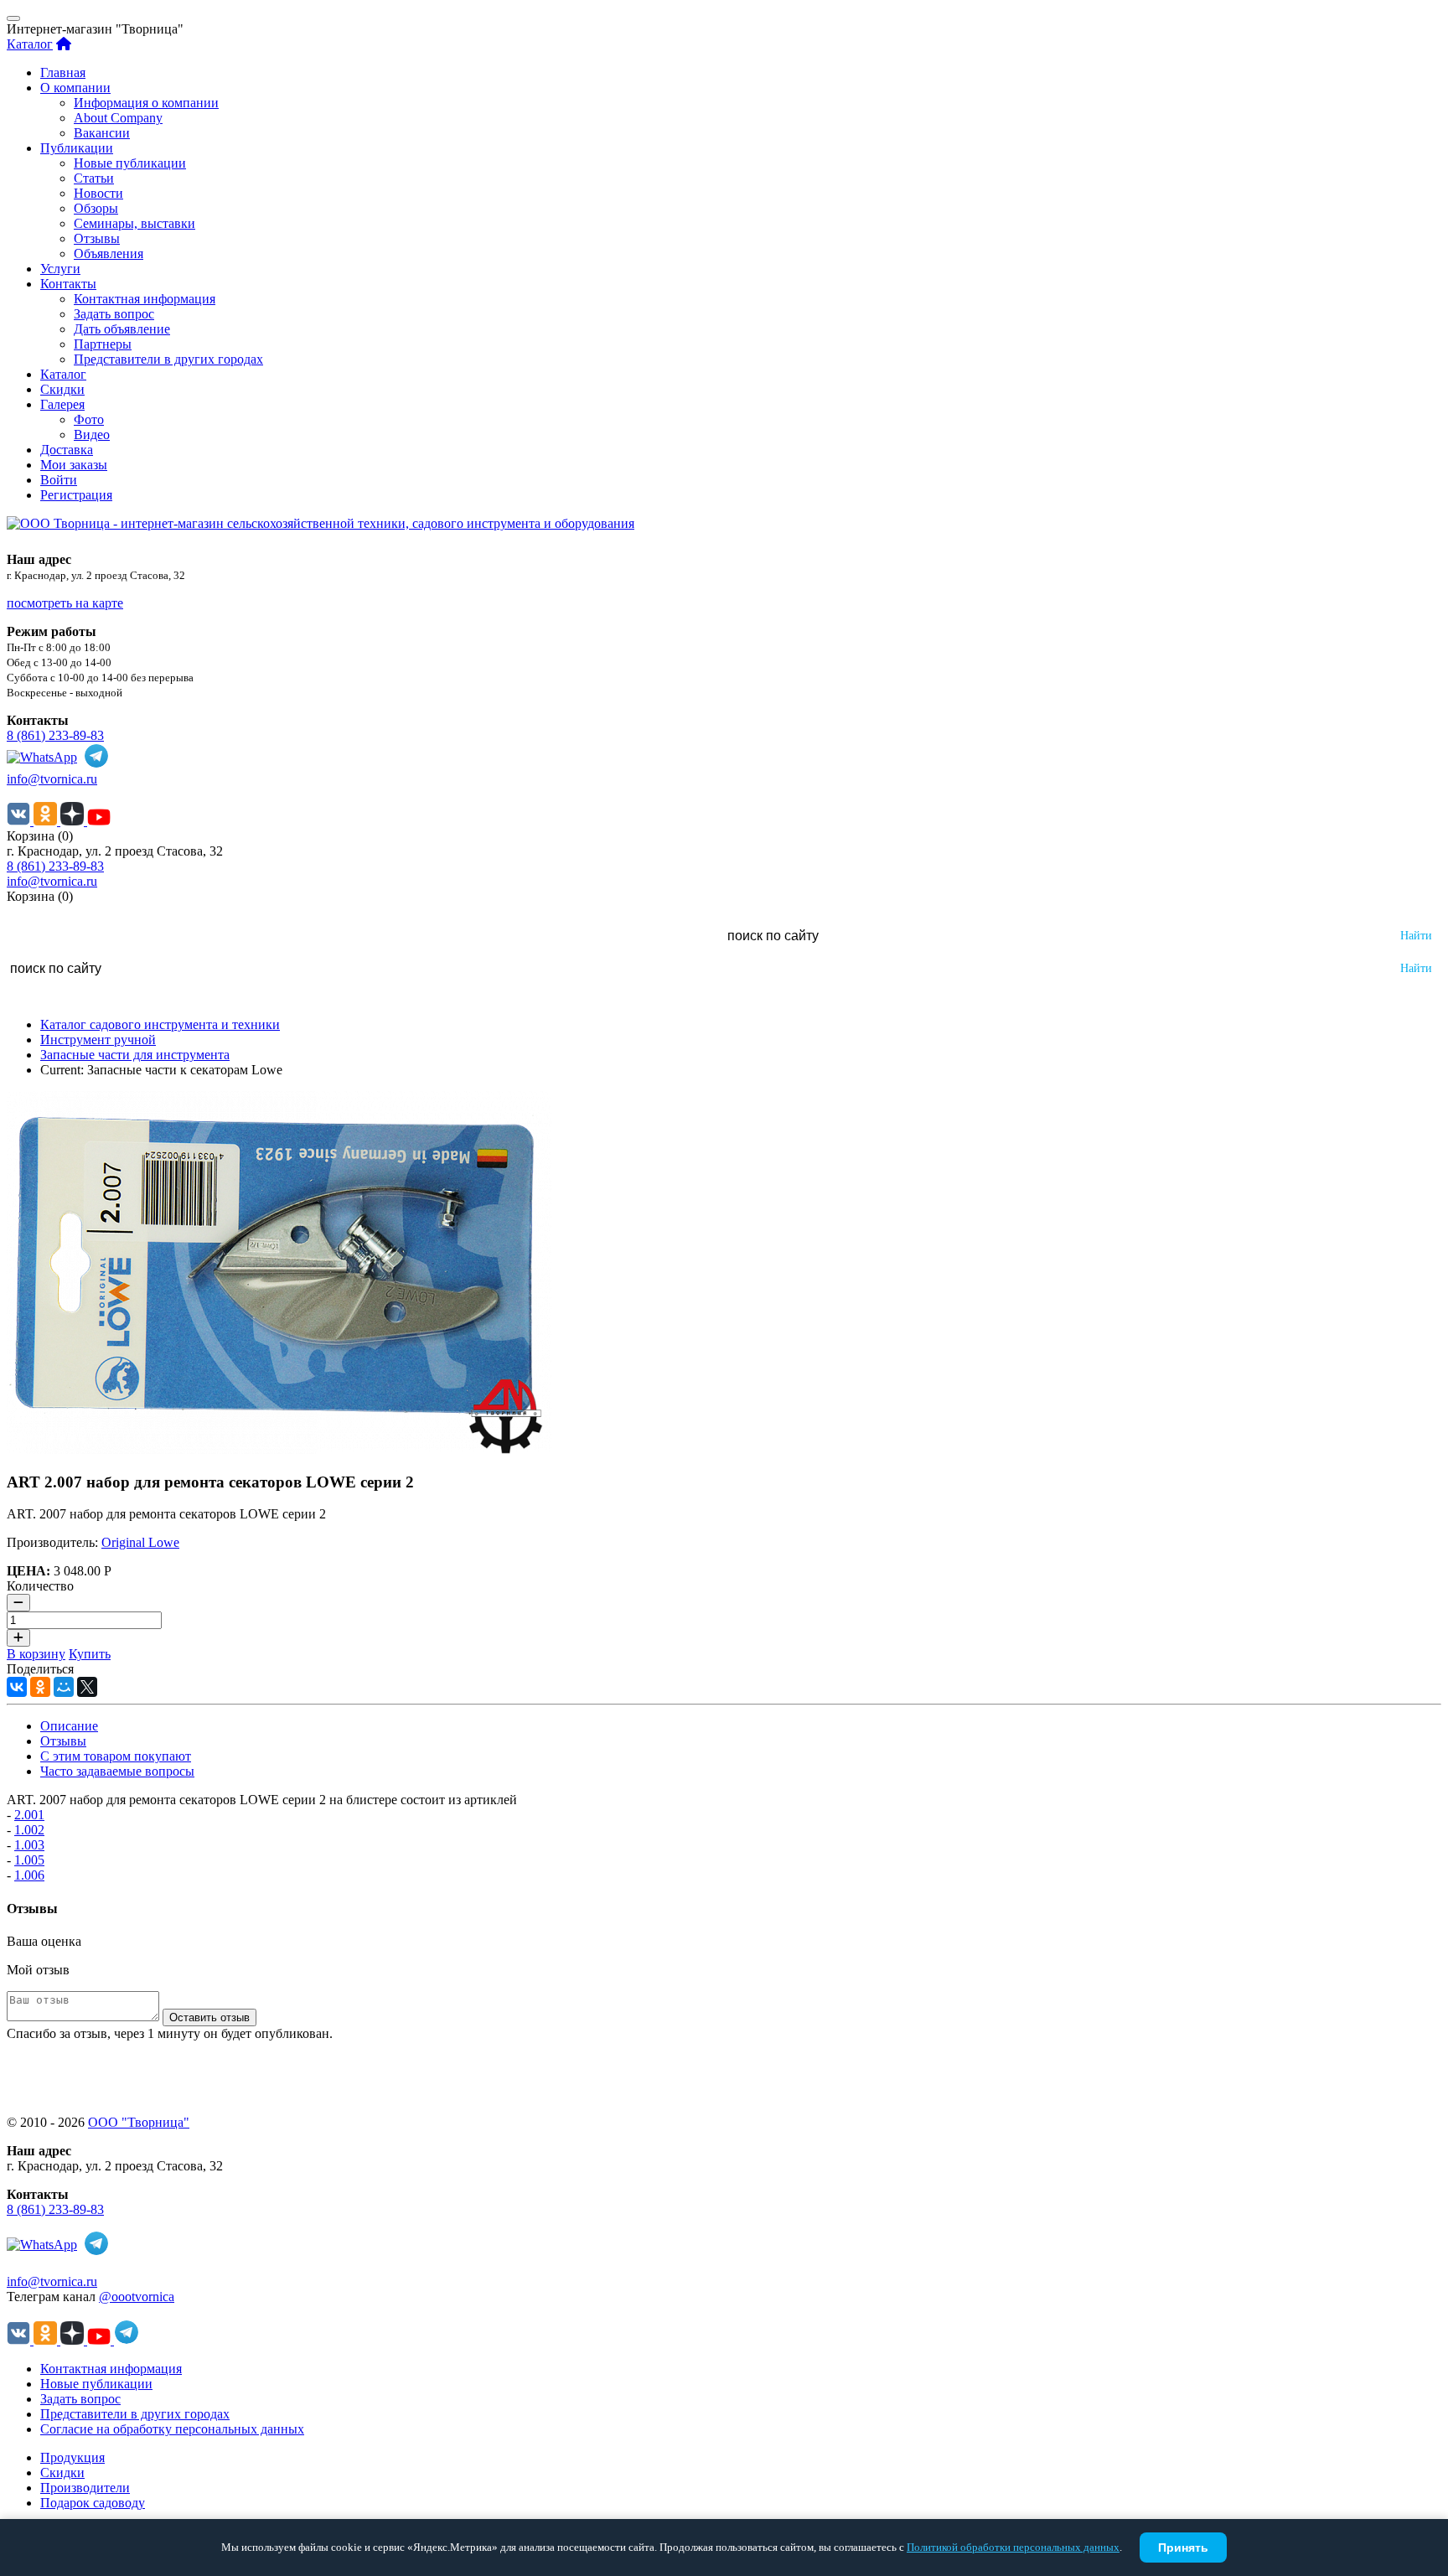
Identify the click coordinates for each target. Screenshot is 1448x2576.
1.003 (29, 1845)
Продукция (72, 2457)
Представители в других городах (168, 359)
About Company (118, 118)
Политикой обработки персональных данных (1013, 2547)
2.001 (29, 1815)
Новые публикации (130, 163)
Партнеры (103, 344)
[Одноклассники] (40, 1687)
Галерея (62, 404)
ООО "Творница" (139, 2122)
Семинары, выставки (134, 223)
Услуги (60, 269)
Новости (98, 193)
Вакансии (102, 133)
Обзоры (96, 208)
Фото (89, 419)
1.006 (29, 1875)
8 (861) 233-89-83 (55, 735)
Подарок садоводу (93, 2503)
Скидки (62, 389)
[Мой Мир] (64, 1687)
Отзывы (97, 238)
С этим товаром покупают (116, 1756)
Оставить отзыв (209, 2017)
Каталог (30, 44)
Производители (85, 2488)
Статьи (94, 178)
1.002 (29, 1830)
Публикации (77, 148)
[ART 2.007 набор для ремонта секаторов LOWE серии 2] (279, 1449)
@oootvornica (137, 2297)
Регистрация (76, 495)
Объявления (109, 253)
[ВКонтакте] (17, 1687)
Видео (92, 435)
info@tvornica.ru (52, 779)
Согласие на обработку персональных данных (172, 2429)
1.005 (29, 1860)
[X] (87, 1687)
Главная (63, 72)
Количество (40, 1586)
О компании (75, 88)
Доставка (67, 450)
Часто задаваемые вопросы (117, 1771)
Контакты (68, 284)
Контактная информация (145, 299)
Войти (59, 480)
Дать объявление (122, 329)
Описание (69, 1726)
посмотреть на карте (65, 603)
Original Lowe (140, 1542)
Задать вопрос (114, 314)
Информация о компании (146, 103)
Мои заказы (74, 465)
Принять (1183, 2548)
